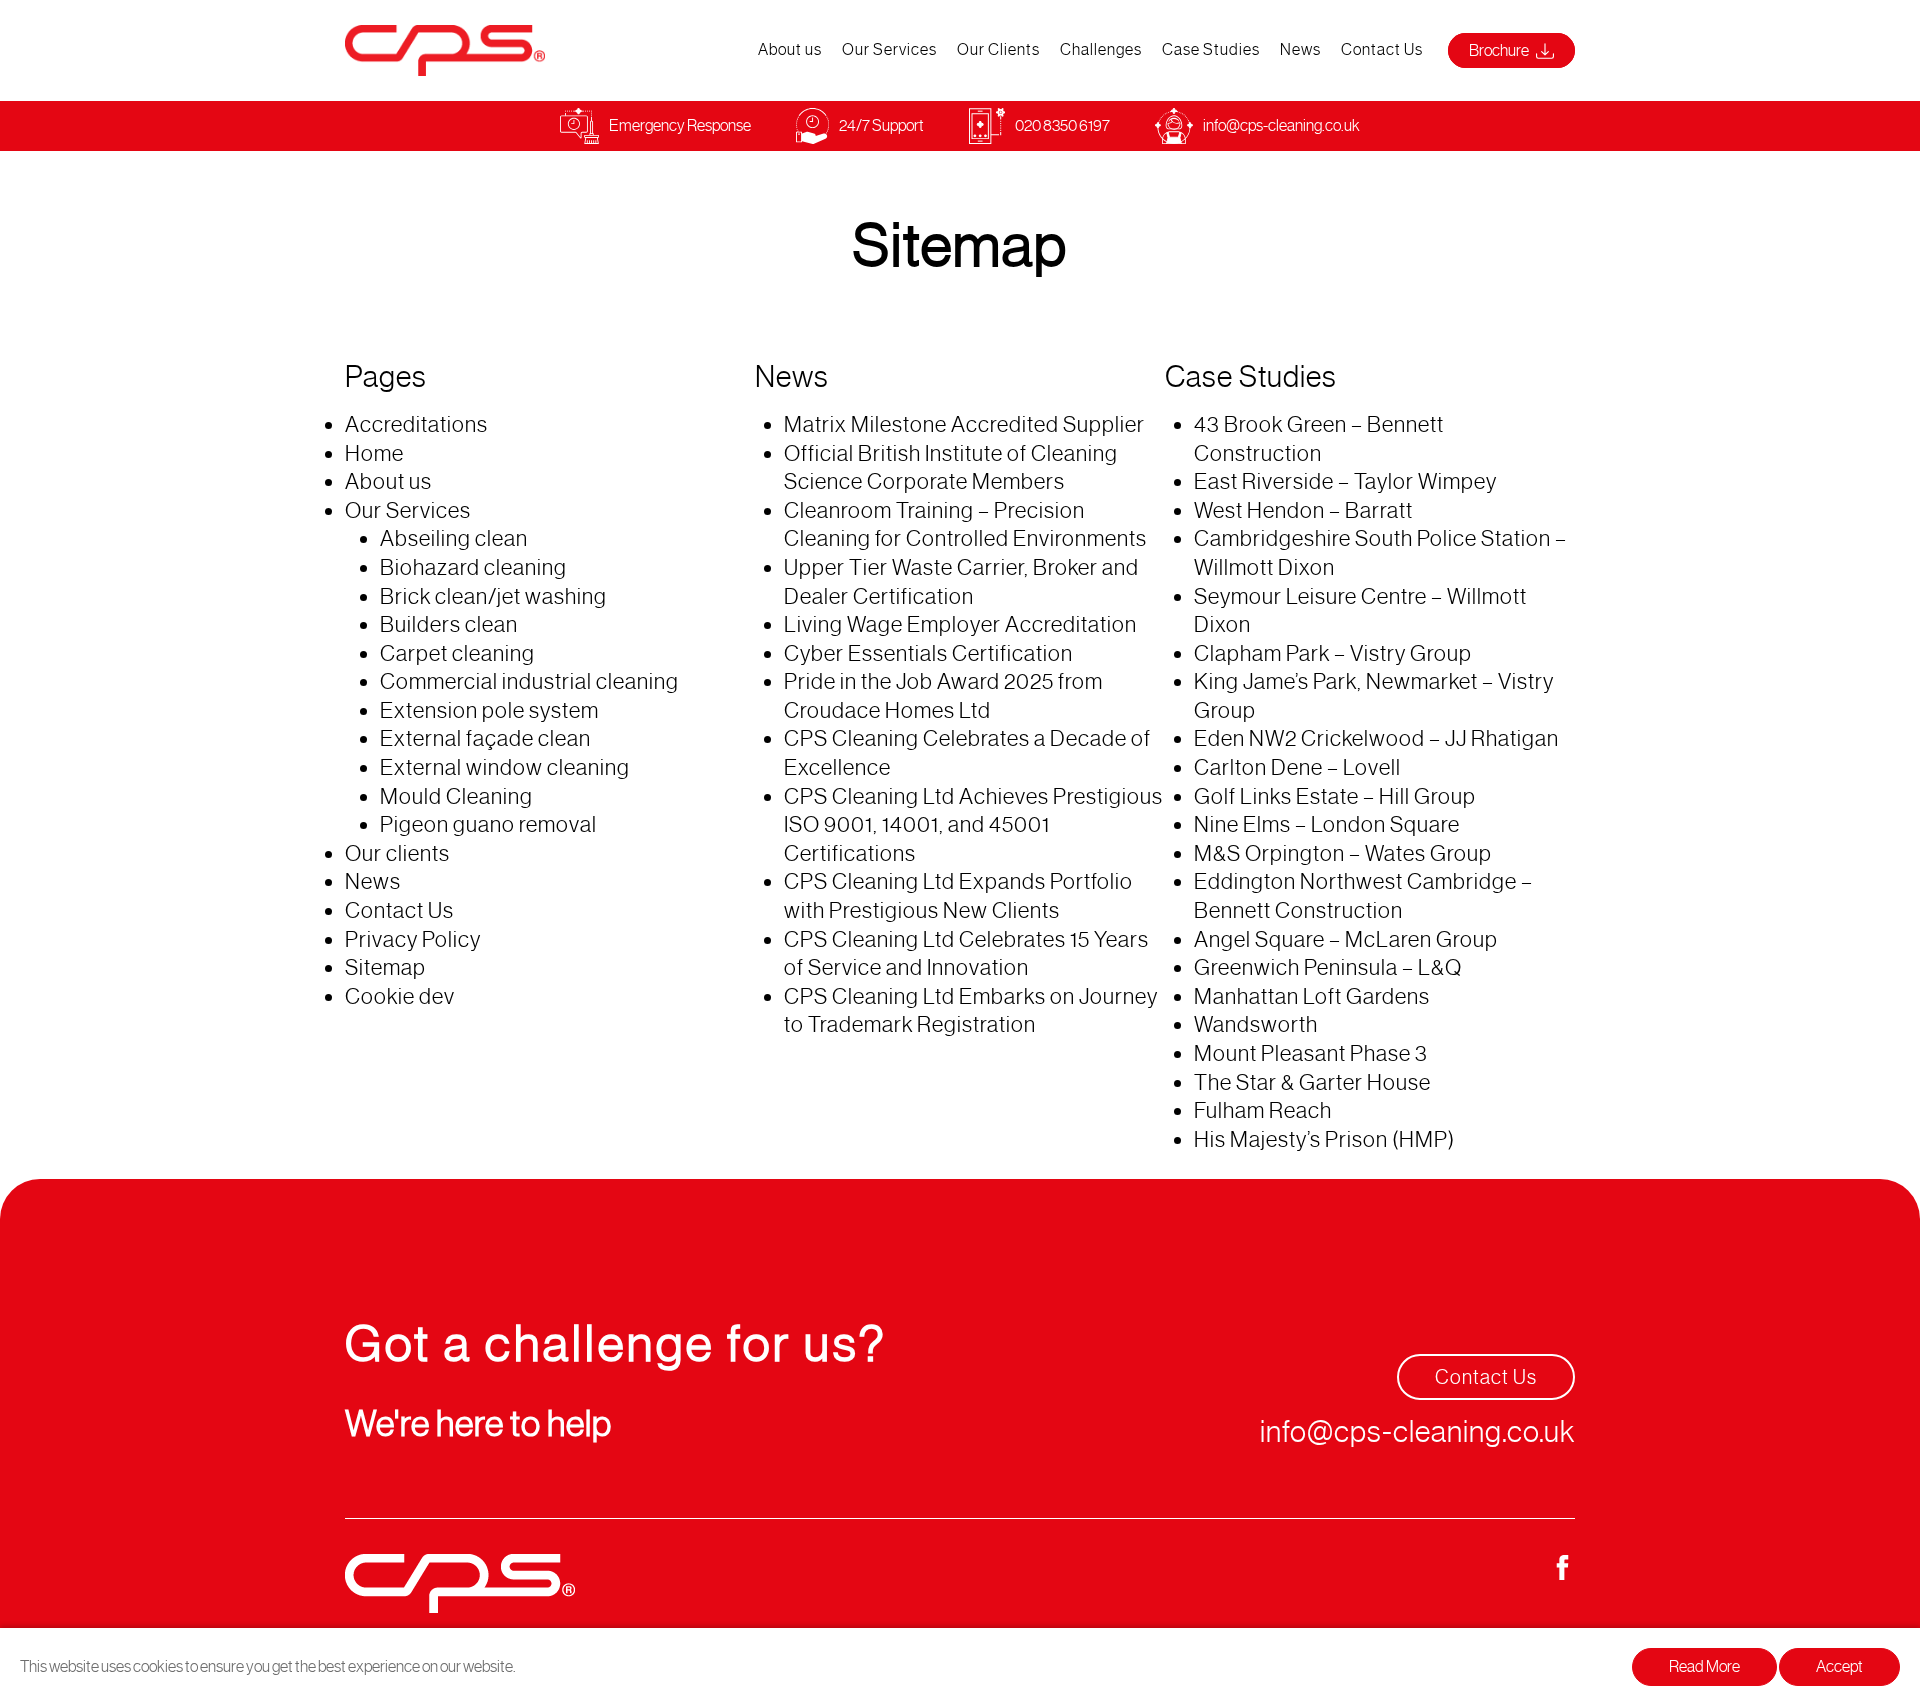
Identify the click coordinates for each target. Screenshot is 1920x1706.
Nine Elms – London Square (1327, 824)
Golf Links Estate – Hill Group (1335, 796)
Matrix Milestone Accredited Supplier (964, 424)
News (1300, 49)
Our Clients (998, 49)
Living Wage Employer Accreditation (960, 624)
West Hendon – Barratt (1303, 510)
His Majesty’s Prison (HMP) (1324, 1139)
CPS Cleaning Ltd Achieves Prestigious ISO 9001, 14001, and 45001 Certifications (973, 825)
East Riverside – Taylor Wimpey (1345, 481)
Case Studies (1211, 49)
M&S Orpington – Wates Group (1343, 853)
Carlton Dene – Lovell (1297, 767)
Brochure (1500, 50)
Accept (1839, 1666)
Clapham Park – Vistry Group (1333, 653)
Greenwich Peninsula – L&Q (1328, 967)
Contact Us (1382, 49)
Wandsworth (1256, 1024)
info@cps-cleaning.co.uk (1281, 125)
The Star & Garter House (1312, 1082)
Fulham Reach (1263, 1110)
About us (790, 49)
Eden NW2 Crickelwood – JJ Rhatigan (1376, 738)
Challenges (1101, 49)
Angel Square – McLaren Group (1346, 939)
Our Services (889, 49)
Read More (1704, 1666)
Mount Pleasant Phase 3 (1311, 1053)
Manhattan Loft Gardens (1312, 996)
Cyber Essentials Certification (928, 653)
